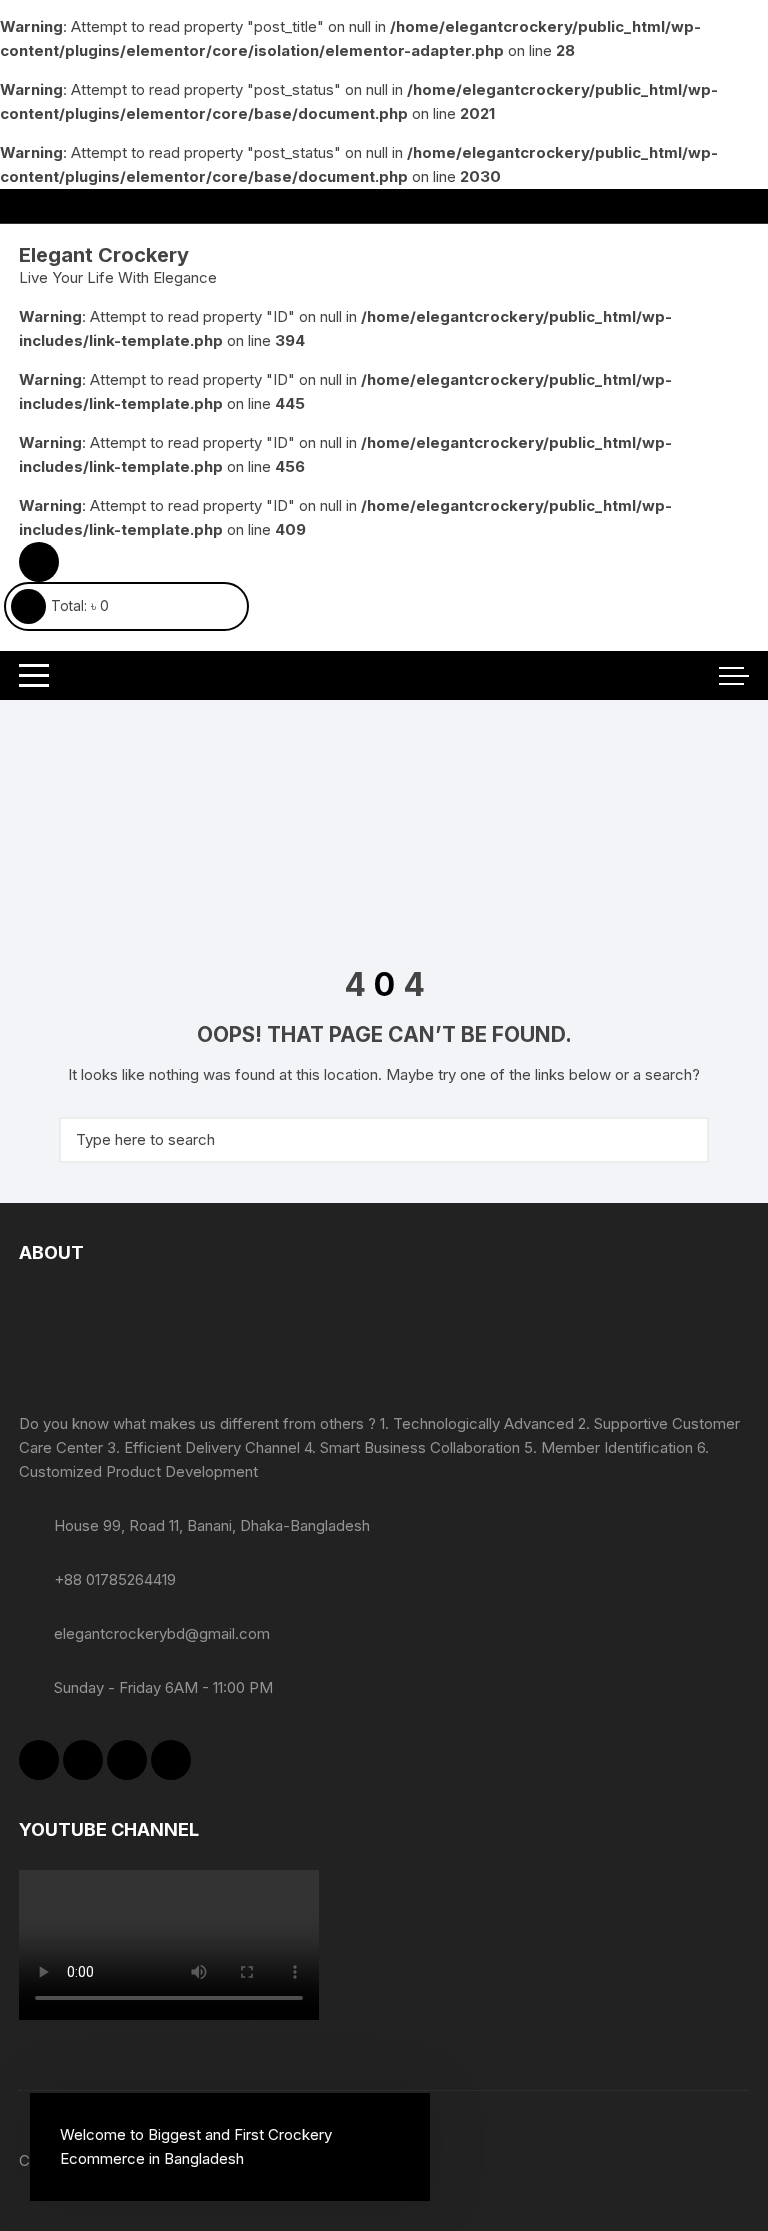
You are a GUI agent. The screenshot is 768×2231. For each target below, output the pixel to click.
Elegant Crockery (104, 255)
